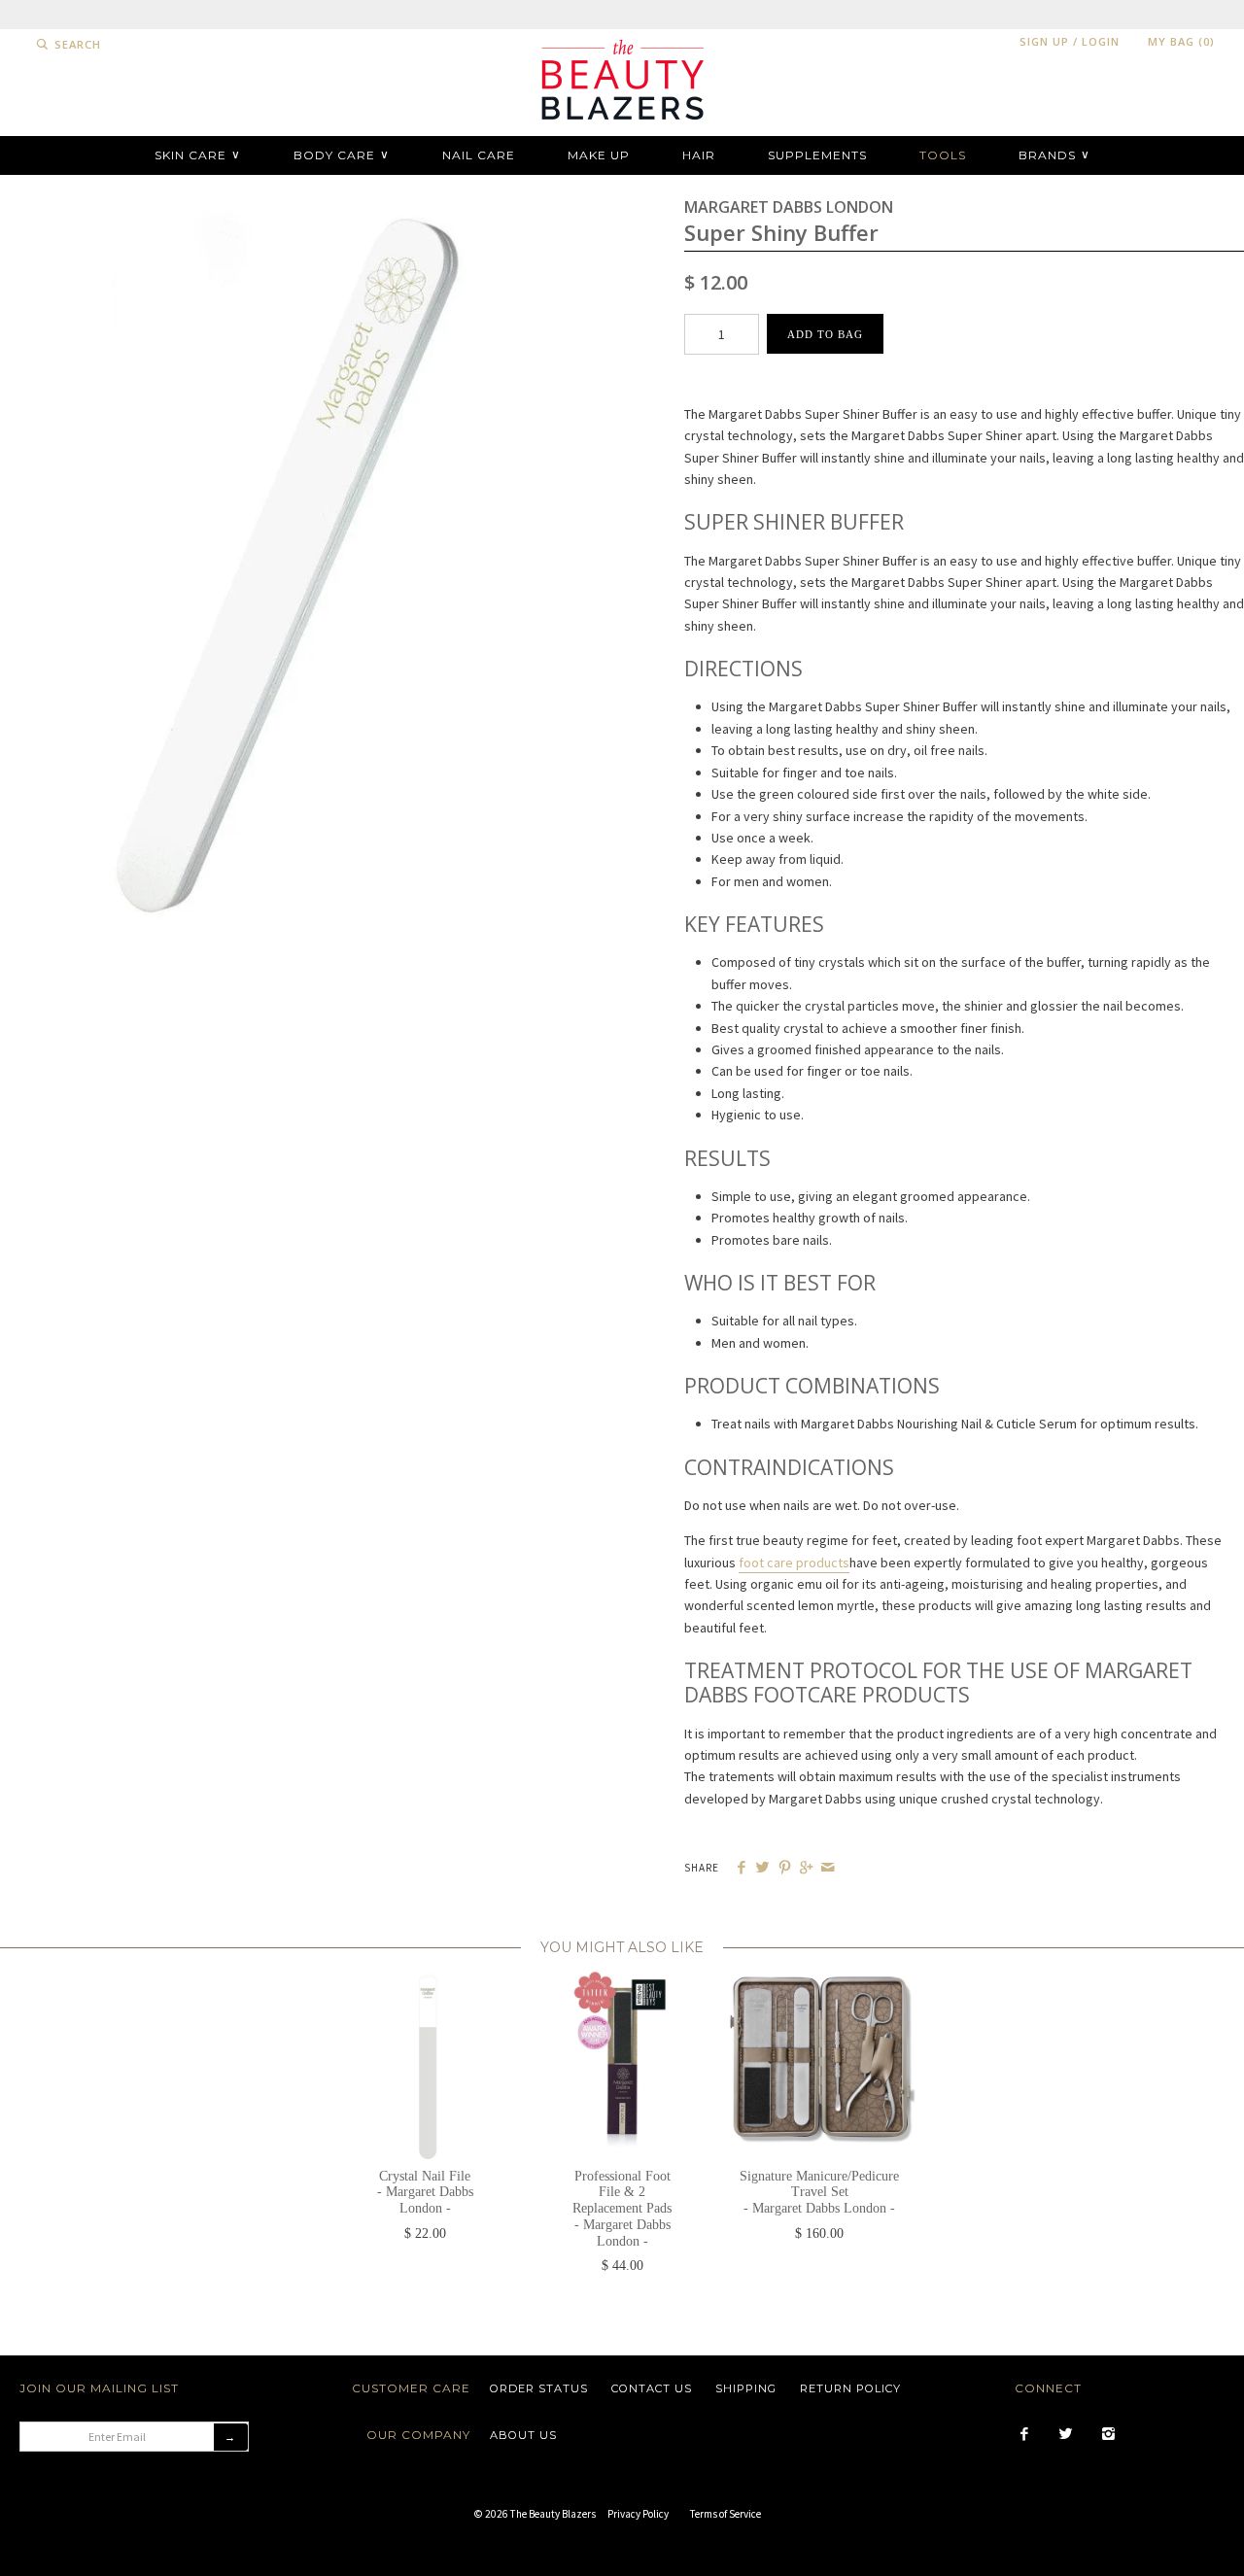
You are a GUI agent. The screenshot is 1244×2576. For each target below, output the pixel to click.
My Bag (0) (1181, 41)
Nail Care (479, 155)
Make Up (599, 155)
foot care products (794, 1563)
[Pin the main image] (785, 1868)
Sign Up (1044, 41)
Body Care (342, 155)
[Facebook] (1024, 2435)
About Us (523, 2435)
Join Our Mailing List (99, 2388)
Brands (1054, 155)
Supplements (817, 155)
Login (1101, 41)
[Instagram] (1108, 2435)
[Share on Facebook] (741, 1868)
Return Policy (850, 2388)
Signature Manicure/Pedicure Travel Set (819, 2193)
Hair (699, 155)
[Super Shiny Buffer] (280, 205)
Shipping (746, 2388)
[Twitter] (1066, 2435)
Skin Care (198, 155)
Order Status (539, 2388)
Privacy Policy (638, 2514)
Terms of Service (726, 2514)
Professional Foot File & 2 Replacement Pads (622, 2209)
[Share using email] (828, 1868)
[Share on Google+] (806, 1868)
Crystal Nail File (425, 2193)
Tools (943, 155)
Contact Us (652, 2388)
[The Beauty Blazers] (622, 40)
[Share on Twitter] (762, 1868)
